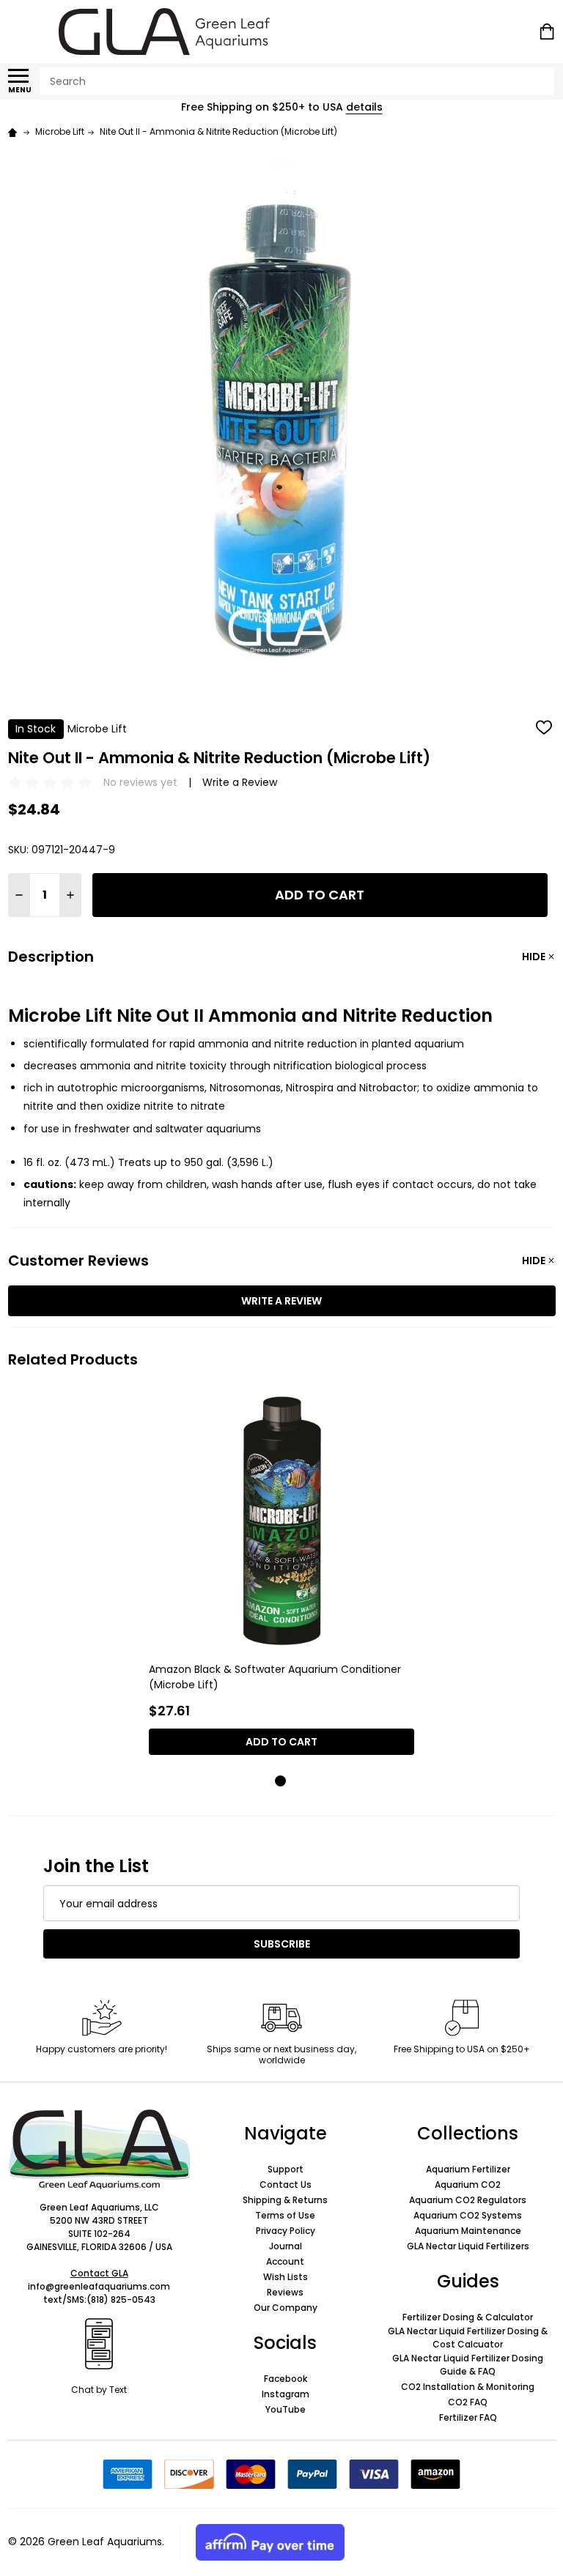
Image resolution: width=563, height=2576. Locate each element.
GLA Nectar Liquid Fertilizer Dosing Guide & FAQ (468, 2365)
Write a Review (240, 782)
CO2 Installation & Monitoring (468, 2387)
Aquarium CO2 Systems (468, 2215)
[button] (99, 2150)
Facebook (286, 2379)
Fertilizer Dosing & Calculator (468, 2317)
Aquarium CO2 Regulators (468, 2200)
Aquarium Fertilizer (468, 2169)
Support (286, 2169)
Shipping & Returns (285, 2200)
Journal (286, 2246)
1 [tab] (281, 1782)
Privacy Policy (286, 2231)
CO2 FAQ (468, 2402)
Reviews (285, 2292)
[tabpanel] (281, 1577)
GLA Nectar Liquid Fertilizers (468, 2246)
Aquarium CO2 (468, 2185)
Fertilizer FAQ (468, 2417)
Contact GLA (99, 2273)
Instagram (286, 2394)
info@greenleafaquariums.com (99, 2286)
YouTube (286, 2409)
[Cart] (548, 31)
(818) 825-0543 (121, 2300)
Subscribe (282, 1944)
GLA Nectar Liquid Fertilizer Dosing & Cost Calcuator (468, 2338)
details (364, 107)
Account (285, 2261)
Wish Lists (286, 2277)
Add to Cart (320, 895)
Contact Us (286, 2185)
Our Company (286, 2308)
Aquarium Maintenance (468, 2231)
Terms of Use (285, 2215)
